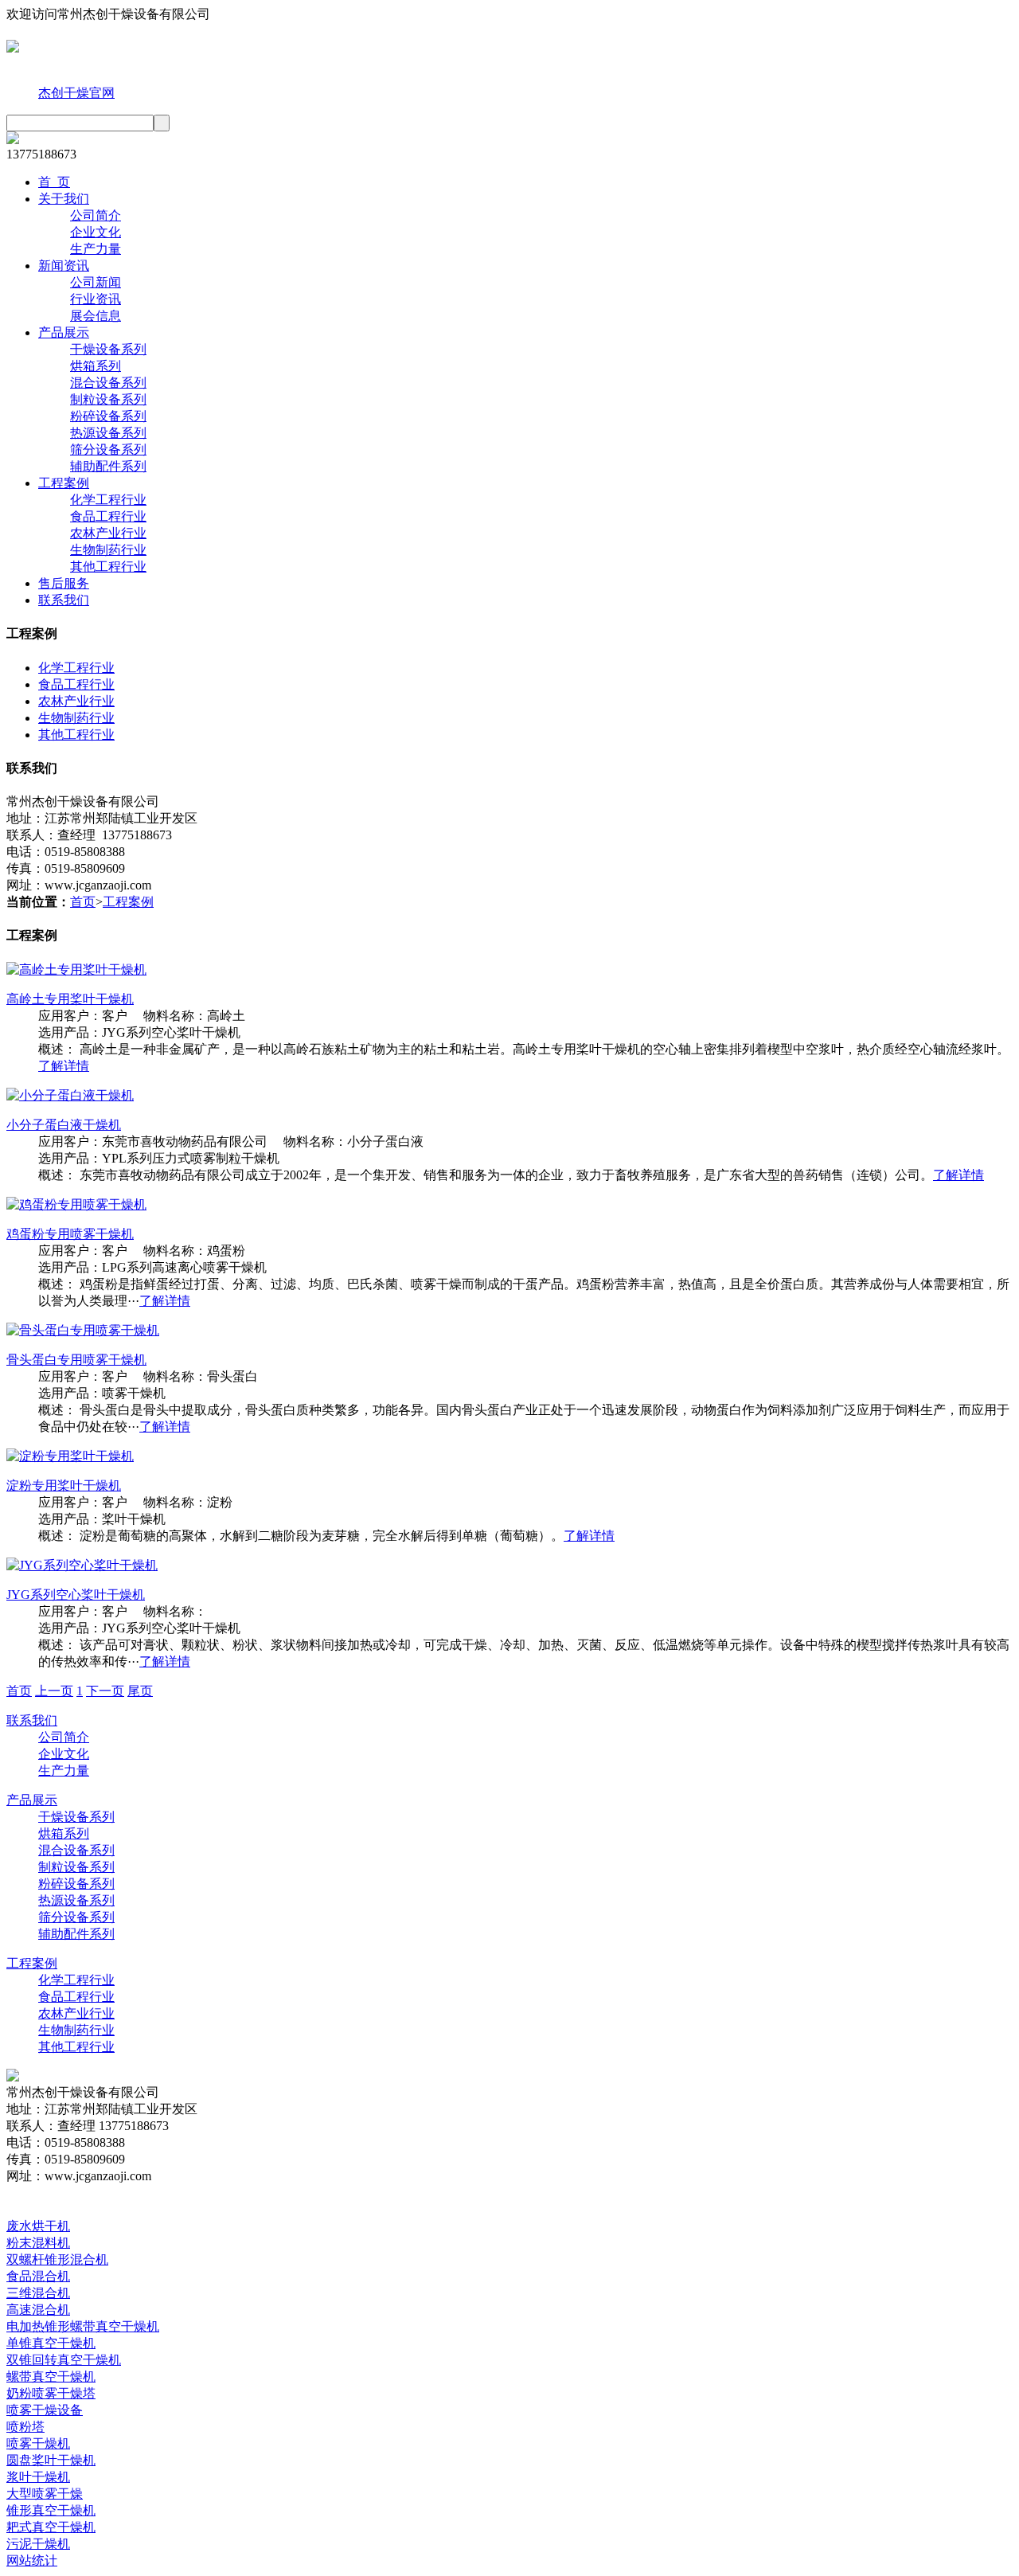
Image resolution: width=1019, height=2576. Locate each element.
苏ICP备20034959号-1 (365, 2193)
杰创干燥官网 (76, 93)
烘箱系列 (96, 366)
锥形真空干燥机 (51, 2510)
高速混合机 (38, 2310)
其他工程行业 (108, 567)
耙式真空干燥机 (51, 2527)
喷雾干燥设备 (45, 2410)
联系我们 (64, 600)
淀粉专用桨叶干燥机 (64, 1485)
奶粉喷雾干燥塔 (51, 2393)
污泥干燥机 (38, 2544)
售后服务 (64, 583)
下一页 (105, 1691)
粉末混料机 (38, 2243)
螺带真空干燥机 (51, 2377)
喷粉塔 (25, 2427)
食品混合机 (38, 2276)
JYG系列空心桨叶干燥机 (76, 1595)
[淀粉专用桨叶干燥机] (70, 1456)
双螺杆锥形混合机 (57, 2259)
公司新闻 (96, 282)
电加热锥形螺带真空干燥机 (83, 2326)
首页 (83, 902)
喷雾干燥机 (38, 2443)
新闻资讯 (64, 266)
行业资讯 (96, 299)
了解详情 (64, 1066)
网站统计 (32, 2560)
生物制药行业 (108, 550)
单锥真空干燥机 (51, 2343)
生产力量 (96, 249)
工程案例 (64, 483)
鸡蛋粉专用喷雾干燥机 (70, 1234)
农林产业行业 (108, 533)
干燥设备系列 (108, 349)
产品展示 (64, 332)
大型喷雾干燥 (45, 2494)
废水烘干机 (38, 2226)
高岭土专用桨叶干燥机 (70, 999)
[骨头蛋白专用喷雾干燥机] (83, 1330)
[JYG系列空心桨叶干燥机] (82, 1565)
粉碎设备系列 (108, 416)
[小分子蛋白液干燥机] (70, 1095)
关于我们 (64, 199)
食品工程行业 (108, 516)
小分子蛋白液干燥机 (64, 1125)
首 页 (54, 182)
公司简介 (96, 215)
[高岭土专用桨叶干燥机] (76, 969)
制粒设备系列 (108, 399)
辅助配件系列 (108, 466)
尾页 (140, 1691)
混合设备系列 (108, 383)
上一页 (54, 1691)
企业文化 (96, 232)
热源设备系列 (108, 433)
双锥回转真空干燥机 (64, 2360)
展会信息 (96, 316)
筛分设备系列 (108, 450)
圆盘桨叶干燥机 (51, 2460)
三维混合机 (38, 2293)
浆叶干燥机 (38, 2477)
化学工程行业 (108, 500)
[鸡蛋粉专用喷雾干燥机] (76, 1204)
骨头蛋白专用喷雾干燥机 (76, 1360)
